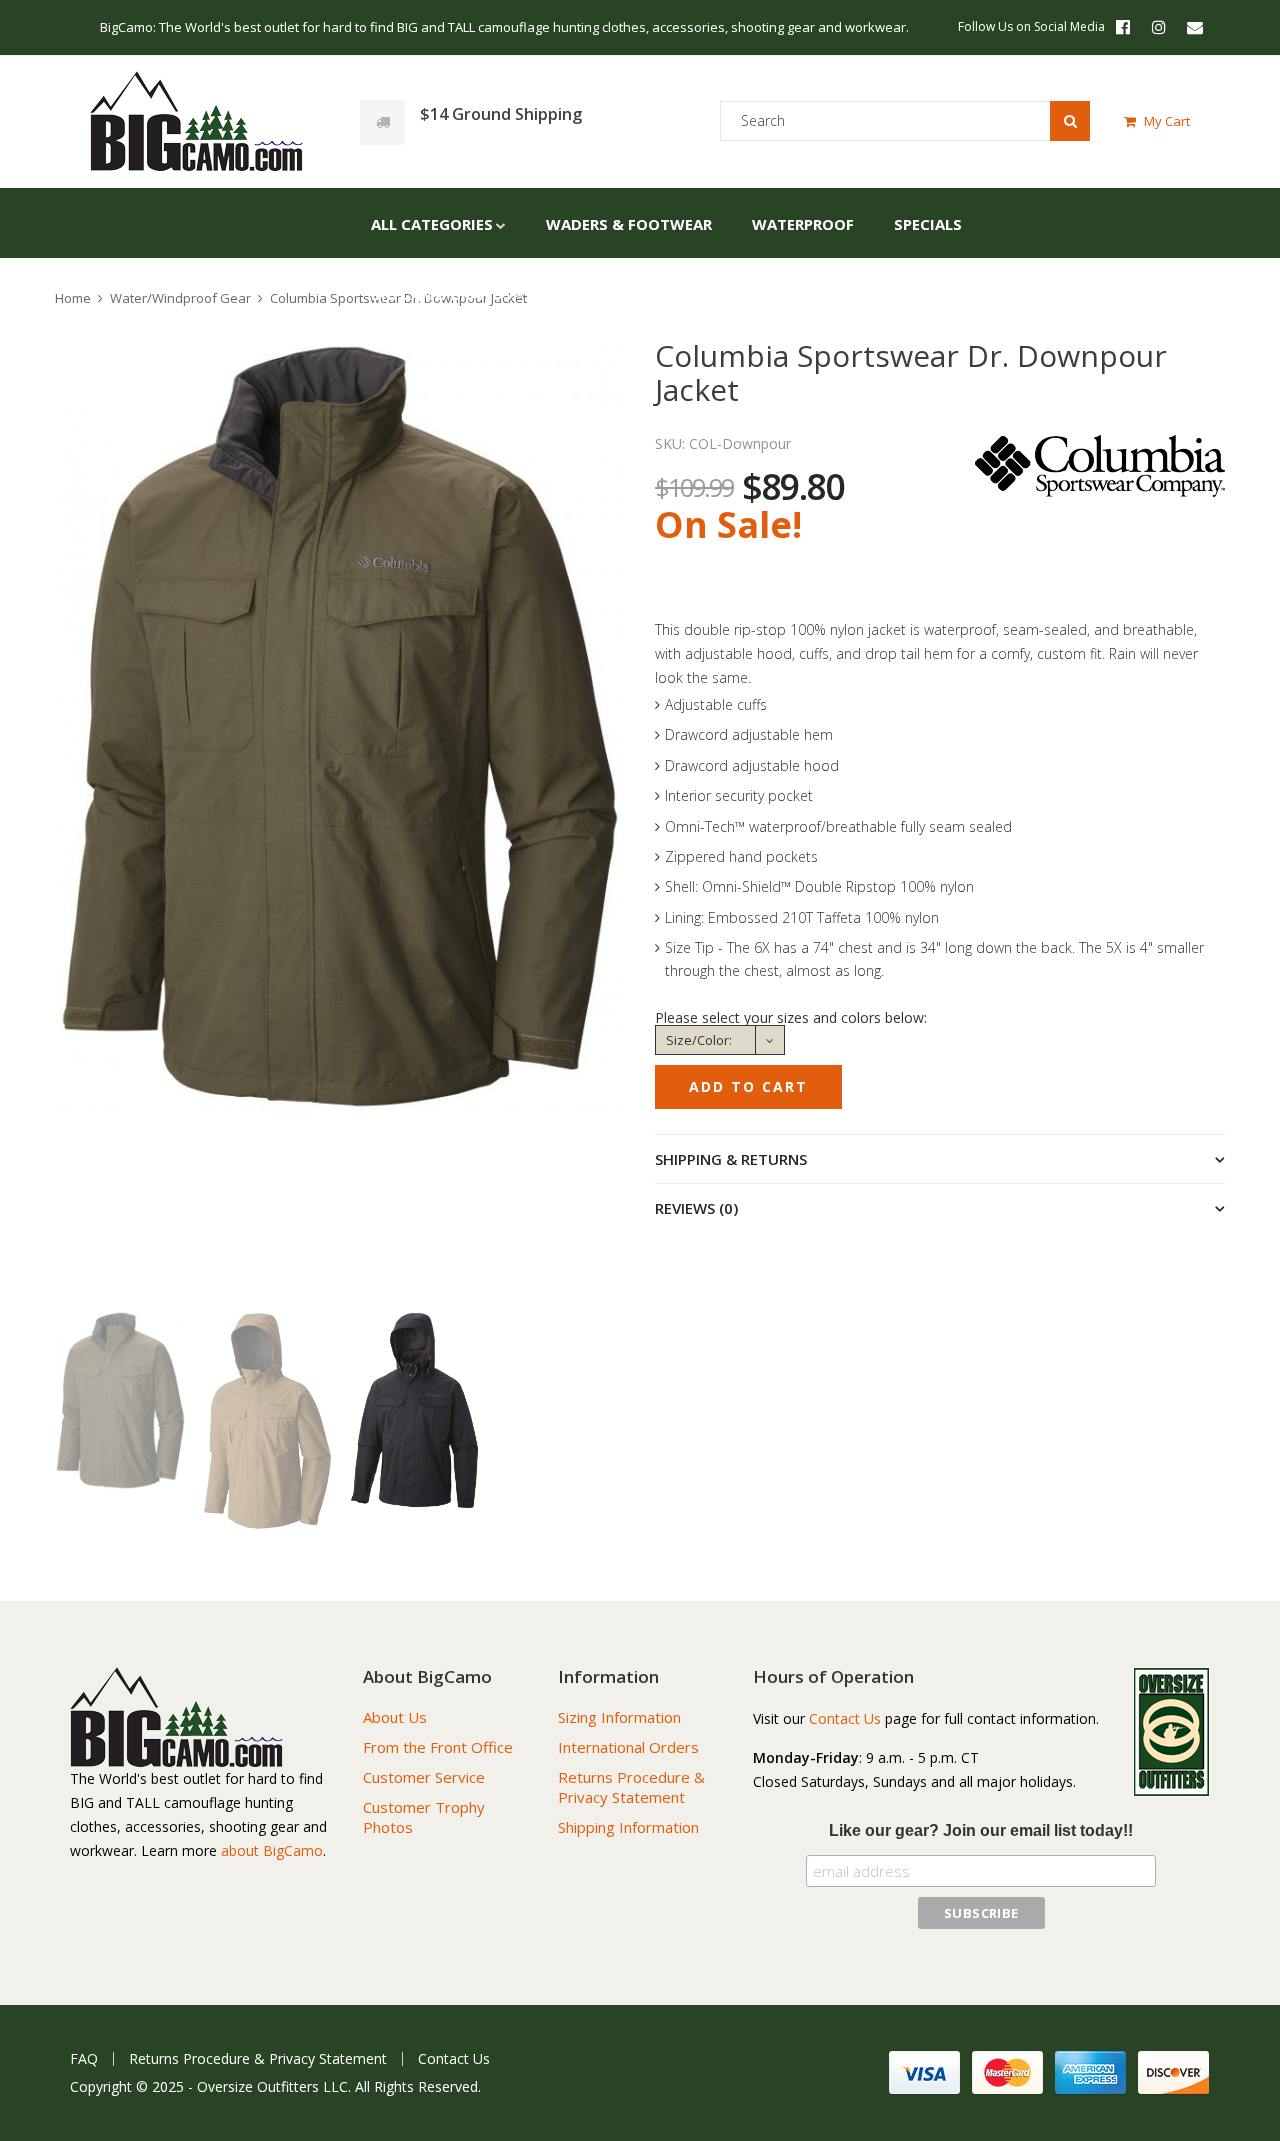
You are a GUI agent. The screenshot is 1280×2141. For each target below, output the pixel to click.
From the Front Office (438, 1747)
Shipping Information (628, 1827)
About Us (395, 1717)
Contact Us (845, 1718)
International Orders (628, 1747)
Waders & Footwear (629, 224)
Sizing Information (619, 1717)
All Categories (432, 224)
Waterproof (803, 224)
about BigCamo (272, 1850)
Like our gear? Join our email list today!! (981, 1830)
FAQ (84, 2059)
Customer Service (424, 1777)
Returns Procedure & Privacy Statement (631, 1787)
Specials (928, 224)
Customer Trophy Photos (424, 1817)
